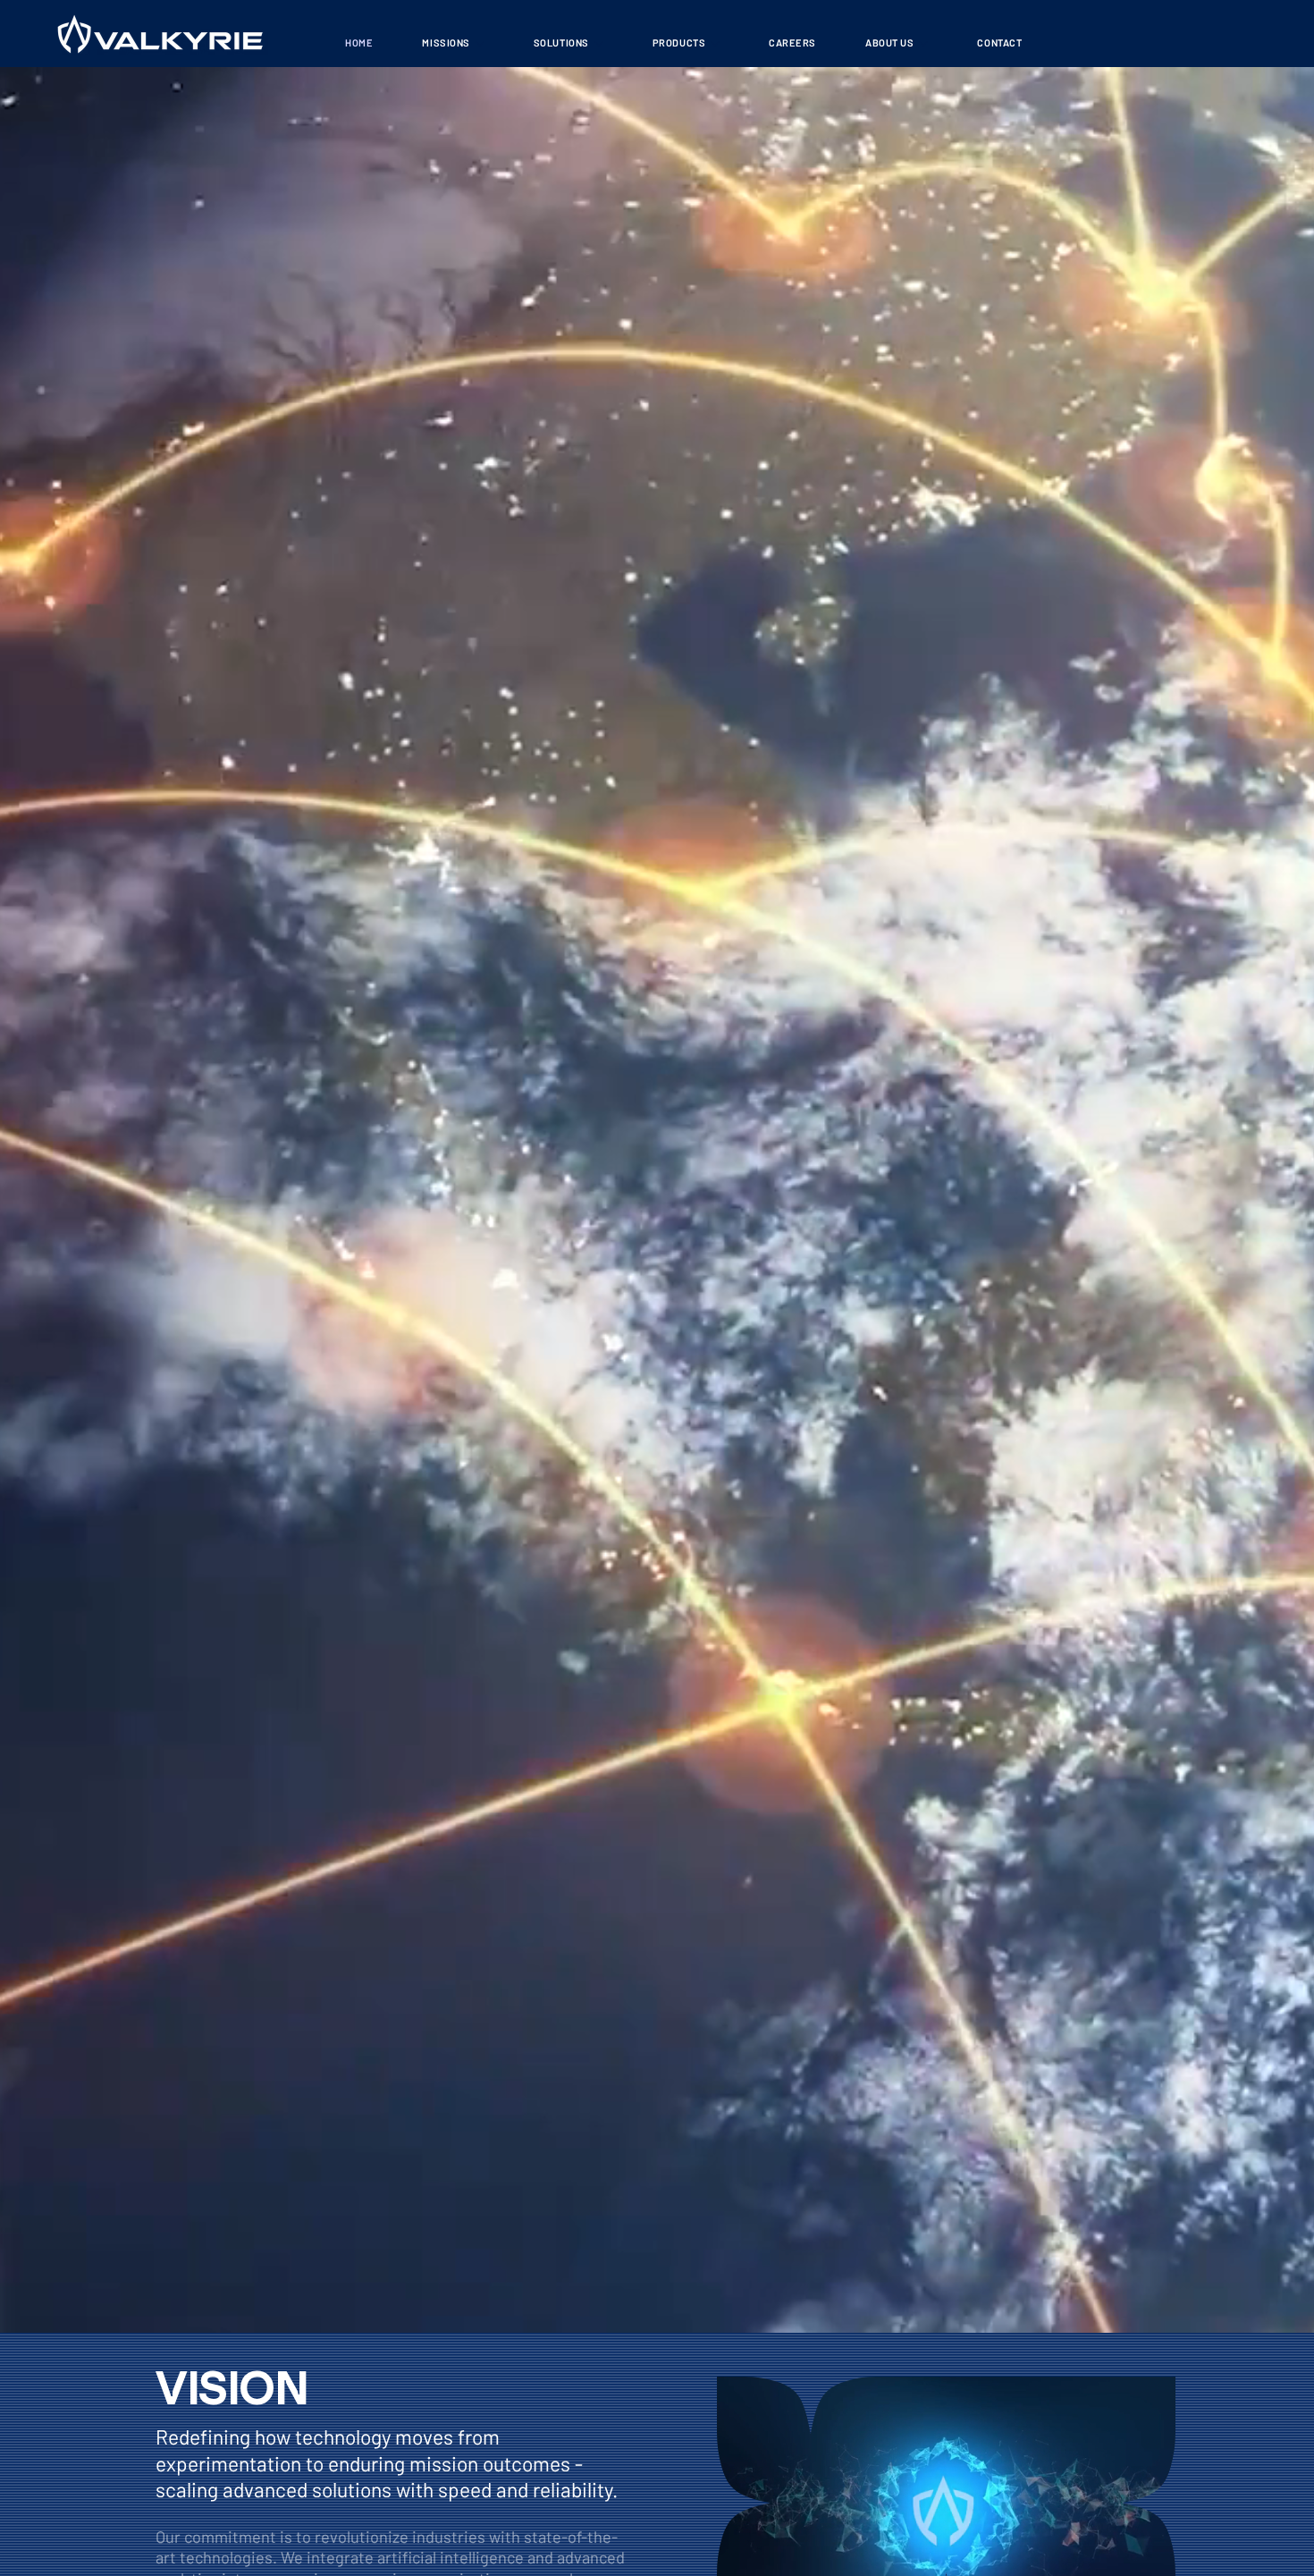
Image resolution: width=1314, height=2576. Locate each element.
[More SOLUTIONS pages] (599, 44)
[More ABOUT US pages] (923, 44)
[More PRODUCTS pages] (715, 44)
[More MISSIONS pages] (480, 44)
